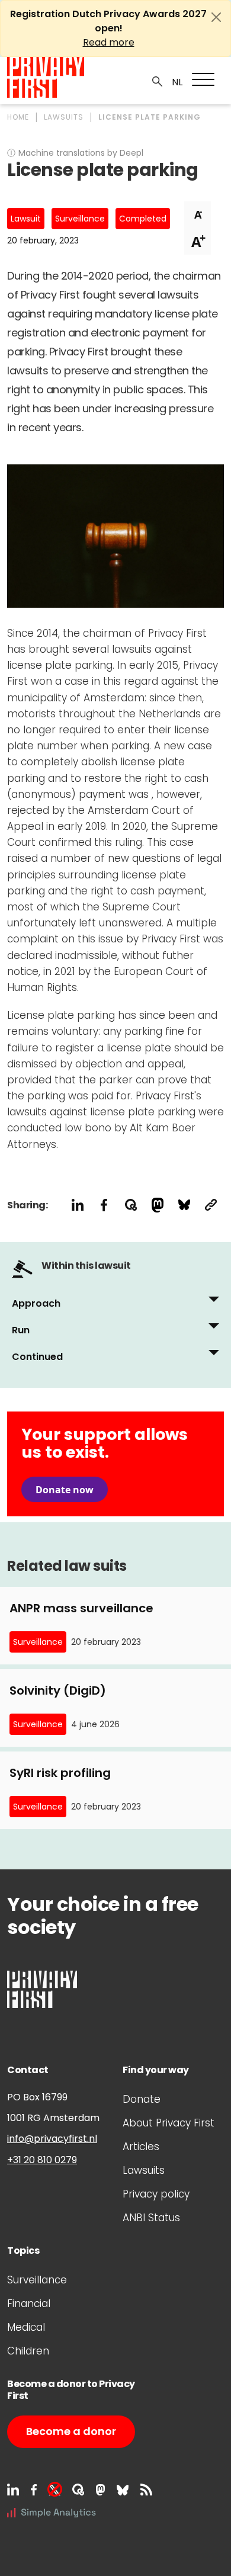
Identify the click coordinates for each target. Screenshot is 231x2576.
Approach (36, 1303)
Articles (141, 2147)
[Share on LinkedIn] (77, 1205)
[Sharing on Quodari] (131, 1205)
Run (21, 1330)
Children (28, 2351)
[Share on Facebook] (104, 1205)
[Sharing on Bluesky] (184, 1205)
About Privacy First (169, 2123)
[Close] (216, 17)
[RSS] (146, 2490)
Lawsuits (144, 2170)
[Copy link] (211, 1205)
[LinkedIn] (13, 2490)
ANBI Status (151, 2218)
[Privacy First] (46, 77)
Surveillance (80, 219)
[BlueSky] (123, 2490)
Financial (29, 2304)
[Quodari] (78, 2490)
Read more (109, 42)
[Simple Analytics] (52, 2512)
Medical (26, 2327)
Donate (142, 2099)
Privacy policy (156, 2194)
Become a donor (71, 2431)
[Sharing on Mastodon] (157, 1205)
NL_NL (176, 82)
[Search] (158, 81)
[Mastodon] (100, 2490)
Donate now (65, 1490)
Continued (37, 1357)
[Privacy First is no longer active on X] (54, 2490)
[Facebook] (34, 2490)
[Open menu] (203, 79)
